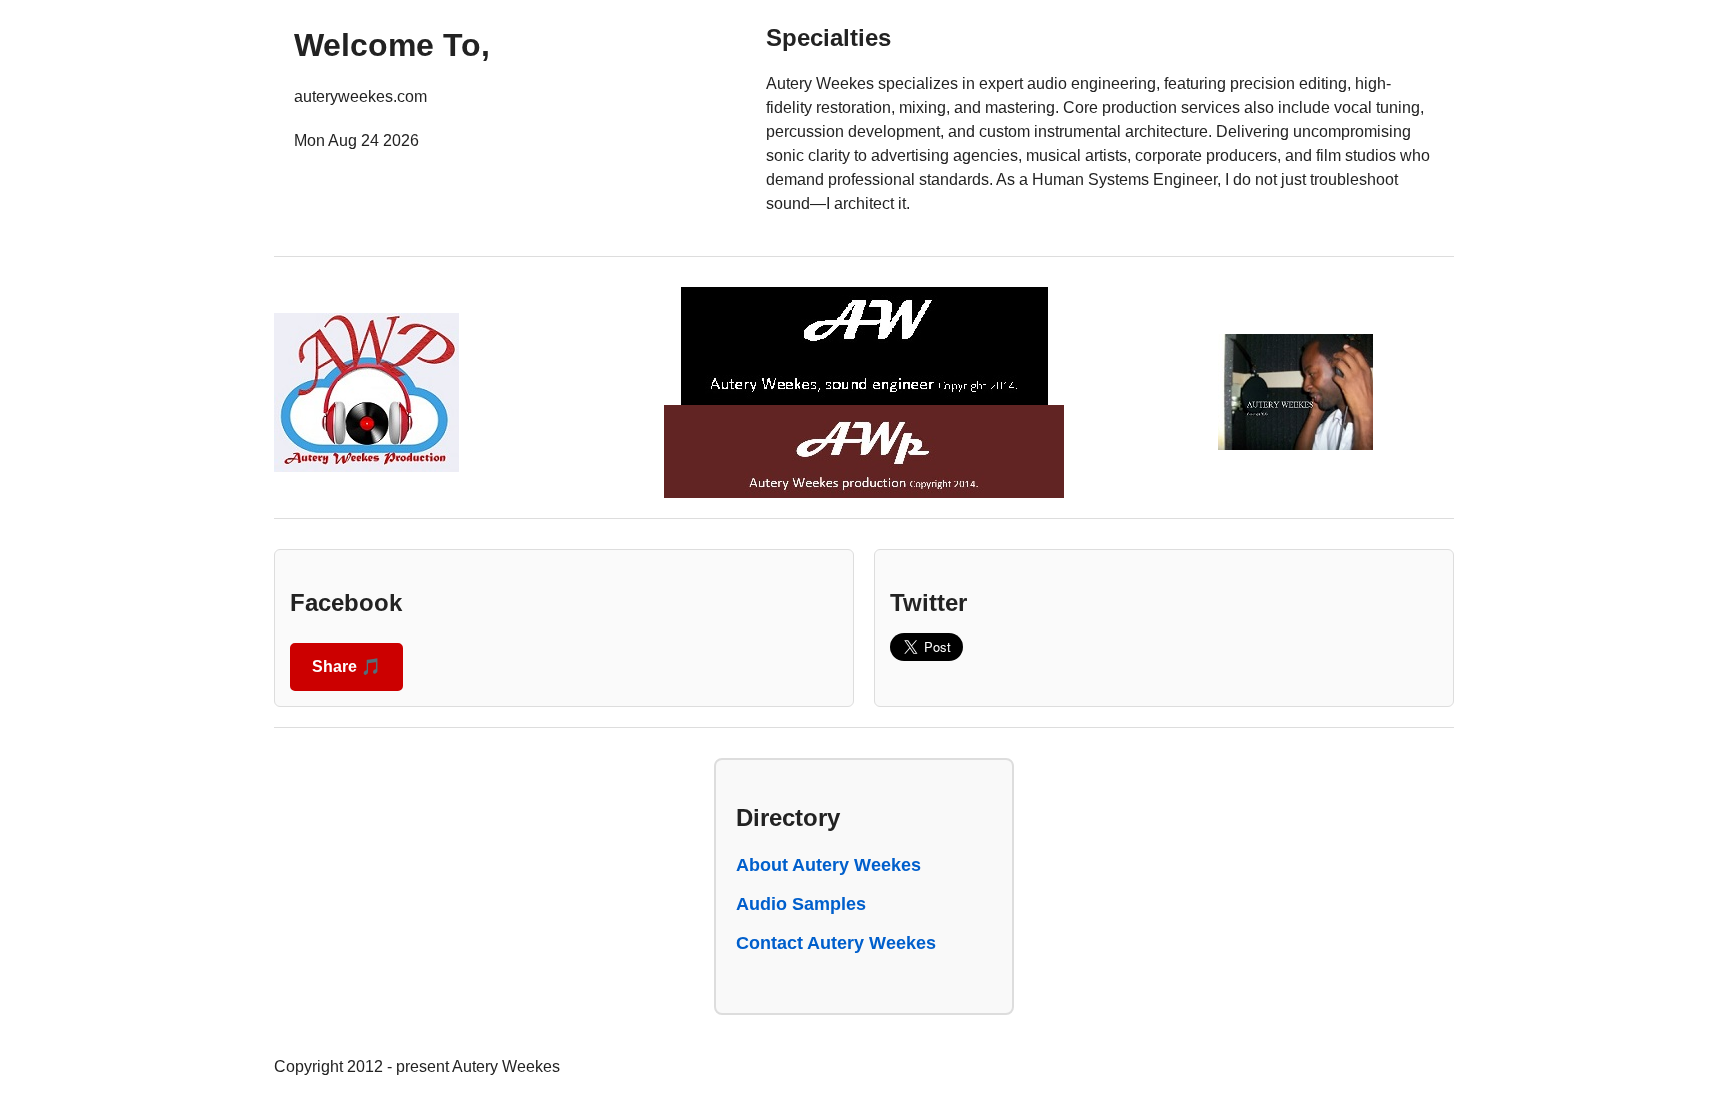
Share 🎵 (346, 666)
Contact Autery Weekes (836, 943)
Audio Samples (801, 904)
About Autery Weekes (828, 865)
